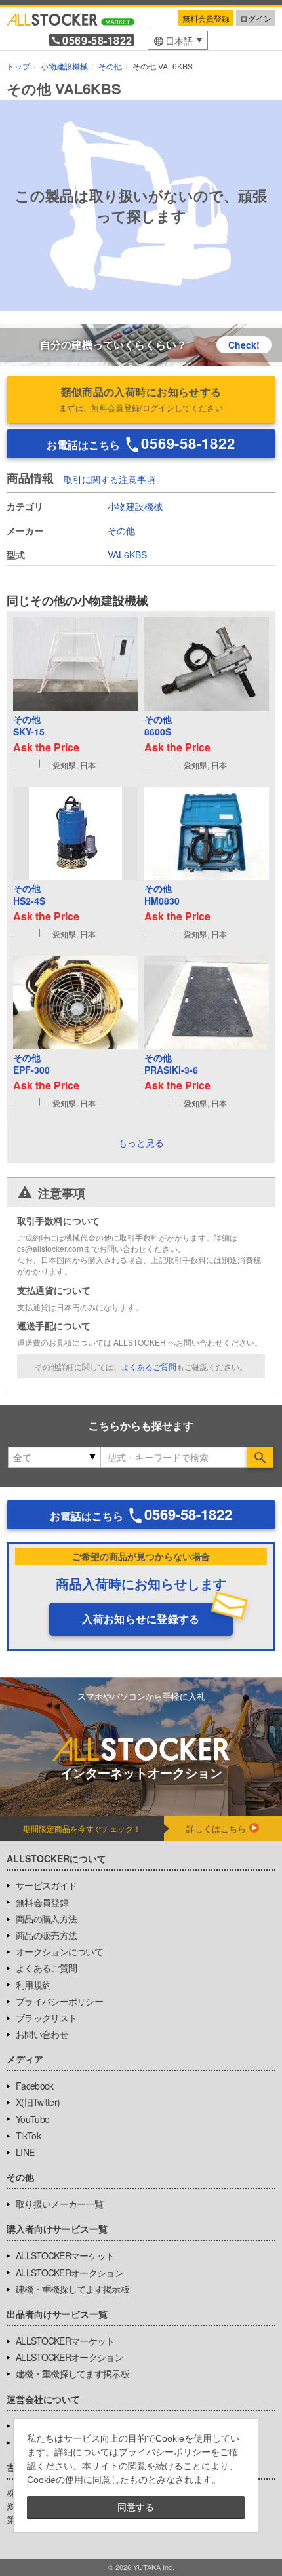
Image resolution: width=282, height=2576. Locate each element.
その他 (121, 530)
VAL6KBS (127, 555)
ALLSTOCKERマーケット (65, 2255)
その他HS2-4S (29, 895)
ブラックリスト (46, 2018)
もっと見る (141, 1142)
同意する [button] (136, 2507)
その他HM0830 (162, 895)
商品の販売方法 (46, 1935)
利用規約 (33, 1985)
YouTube (32, 2119)
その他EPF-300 (31, 1064)
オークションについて (59, 1951)
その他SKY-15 (29, 726)
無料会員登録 (206, 18)
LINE (25, 2152)
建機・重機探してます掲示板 (72, 2289)
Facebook (34, 2086)
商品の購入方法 (46, 1919)
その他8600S (158, 726)
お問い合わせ (42, 2034)
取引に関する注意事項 (110, 479)
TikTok (28, 2136)
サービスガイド (46, 1885)
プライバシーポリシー (59, 2001)
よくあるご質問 (149, 1366)
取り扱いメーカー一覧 (59, 2204)
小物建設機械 (135, 506)
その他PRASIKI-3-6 (171, 1064)
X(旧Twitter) (38, 2102)
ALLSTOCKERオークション (70, 2273)
